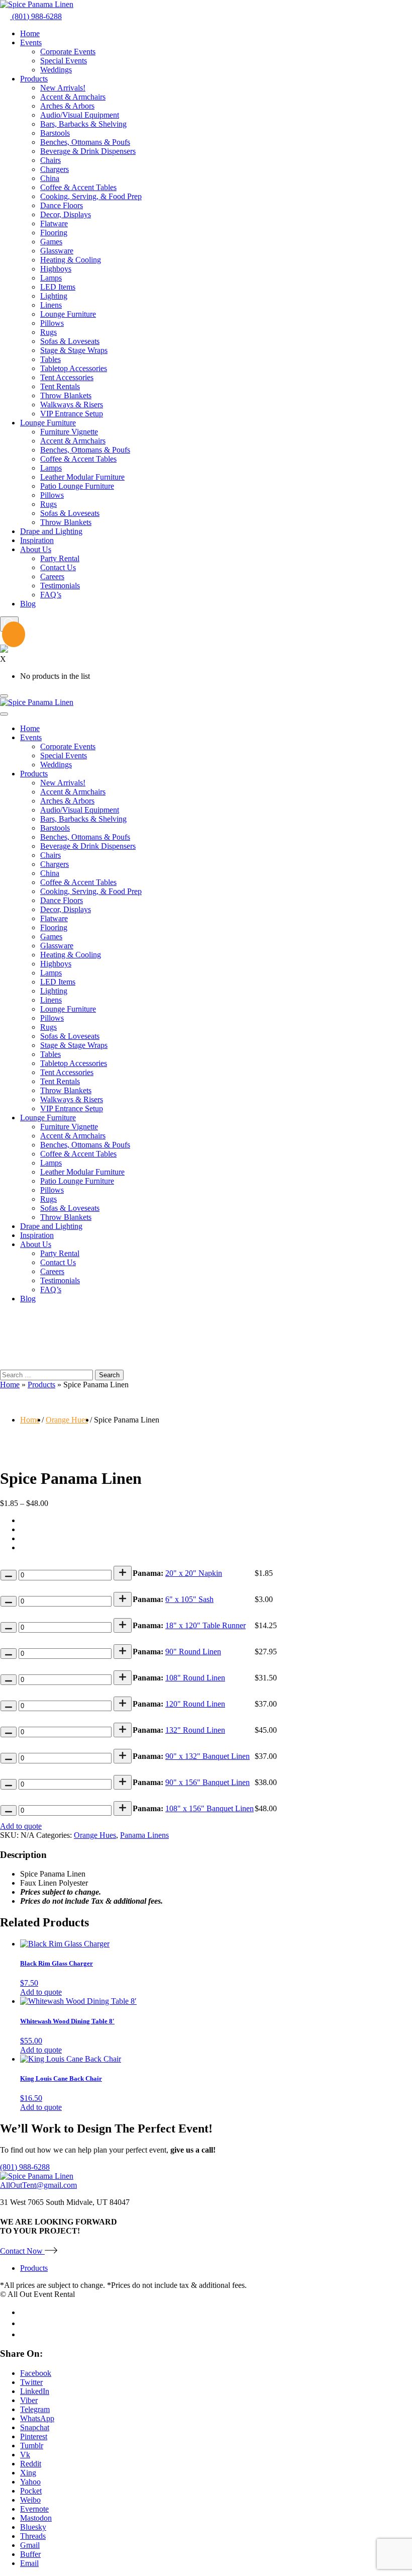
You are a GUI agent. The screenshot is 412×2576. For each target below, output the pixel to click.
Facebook (36, 2373)
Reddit (31, 2464)
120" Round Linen (195, 1704)
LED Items (58, 287)
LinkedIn (35, 2391)
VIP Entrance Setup (72, 414)
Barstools (55, 133)
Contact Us (58, 567)
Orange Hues (67, 1420)
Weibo (30, 2500)
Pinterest (34, 2436)
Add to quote (21, 1826)
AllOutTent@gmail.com (38, 2185)
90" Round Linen (193, 1652)
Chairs (50, 160)
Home (30, 33)
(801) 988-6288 (36, 16)
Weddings (56, 70)
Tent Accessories (67, 377)
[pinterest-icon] (24, 2334)
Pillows (52, 323)
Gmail (30, 2545)
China (50, 178)
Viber (29, 2400)
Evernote (34, 2509)
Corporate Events (68, 52)
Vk (25, 2455)
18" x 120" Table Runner (205, 1625)
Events (31, 42)
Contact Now (22, 2251)
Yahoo (30, 2482)
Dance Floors (62, 205)
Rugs (48, 332)
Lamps (51, 278)
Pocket (31, 2491)
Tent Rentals (60, 386)
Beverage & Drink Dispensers (88, 151)
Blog (28, 604)
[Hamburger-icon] (4, 696)
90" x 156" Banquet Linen (208, 1782)
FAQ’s (51, 595)
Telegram (35, 2409)
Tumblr (32, 2446)
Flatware (54, 224)
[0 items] (8, 636)
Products (34, 79)
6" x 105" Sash (189, 1599)
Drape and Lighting (51, 531)
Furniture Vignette (69, 432)
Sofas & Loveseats (70, 341)
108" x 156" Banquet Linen (210, 1808)
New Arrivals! (63, 88)
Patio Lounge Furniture (77, 486)
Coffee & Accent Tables (78, 187)
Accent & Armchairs (73, 97)
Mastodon (36, 2518)
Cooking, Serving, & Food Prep (91, 196)
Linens (51, 305)
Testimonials (60, 586)
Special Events (64, 61)
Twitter (31, 2382)
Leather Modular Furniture (82, 477)
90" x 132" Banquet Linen (208, 1756)
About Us (36, 549)
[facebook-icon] (24, 2312)
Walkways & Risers (72, 405)
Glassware (57, 251)
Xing (28, 2473)
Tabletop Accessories (74, 368)
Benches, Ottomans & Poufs (85, 142)
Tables (50, 359)
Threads (33, 2536)
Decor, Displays (66, 214)
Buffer (30, 2554)
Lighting (54, 296)
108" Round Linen (195, 1678)
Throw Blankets (66, 395)
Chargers (55, 169)
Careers (52, 576)
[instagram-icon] (25, 2323)
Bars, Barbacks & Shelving (83, 124)
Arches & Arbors (67, 106)
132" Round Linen (195, 1730)
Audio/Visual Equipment (80, 115)
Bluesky (33, 2527)
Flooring (54, 233)
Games (51, 242)
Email (29, 2563)
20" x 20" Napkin (194, 1573)
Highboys (56, 269)
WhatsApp (37, 2418)
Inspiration (37, 540)
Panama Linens (144, 1835)
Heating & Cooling (71, 260)
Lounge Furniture (68, 314)
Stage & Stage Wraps (74, 350)
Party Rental (60, 558)
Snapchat (35, 2427)
